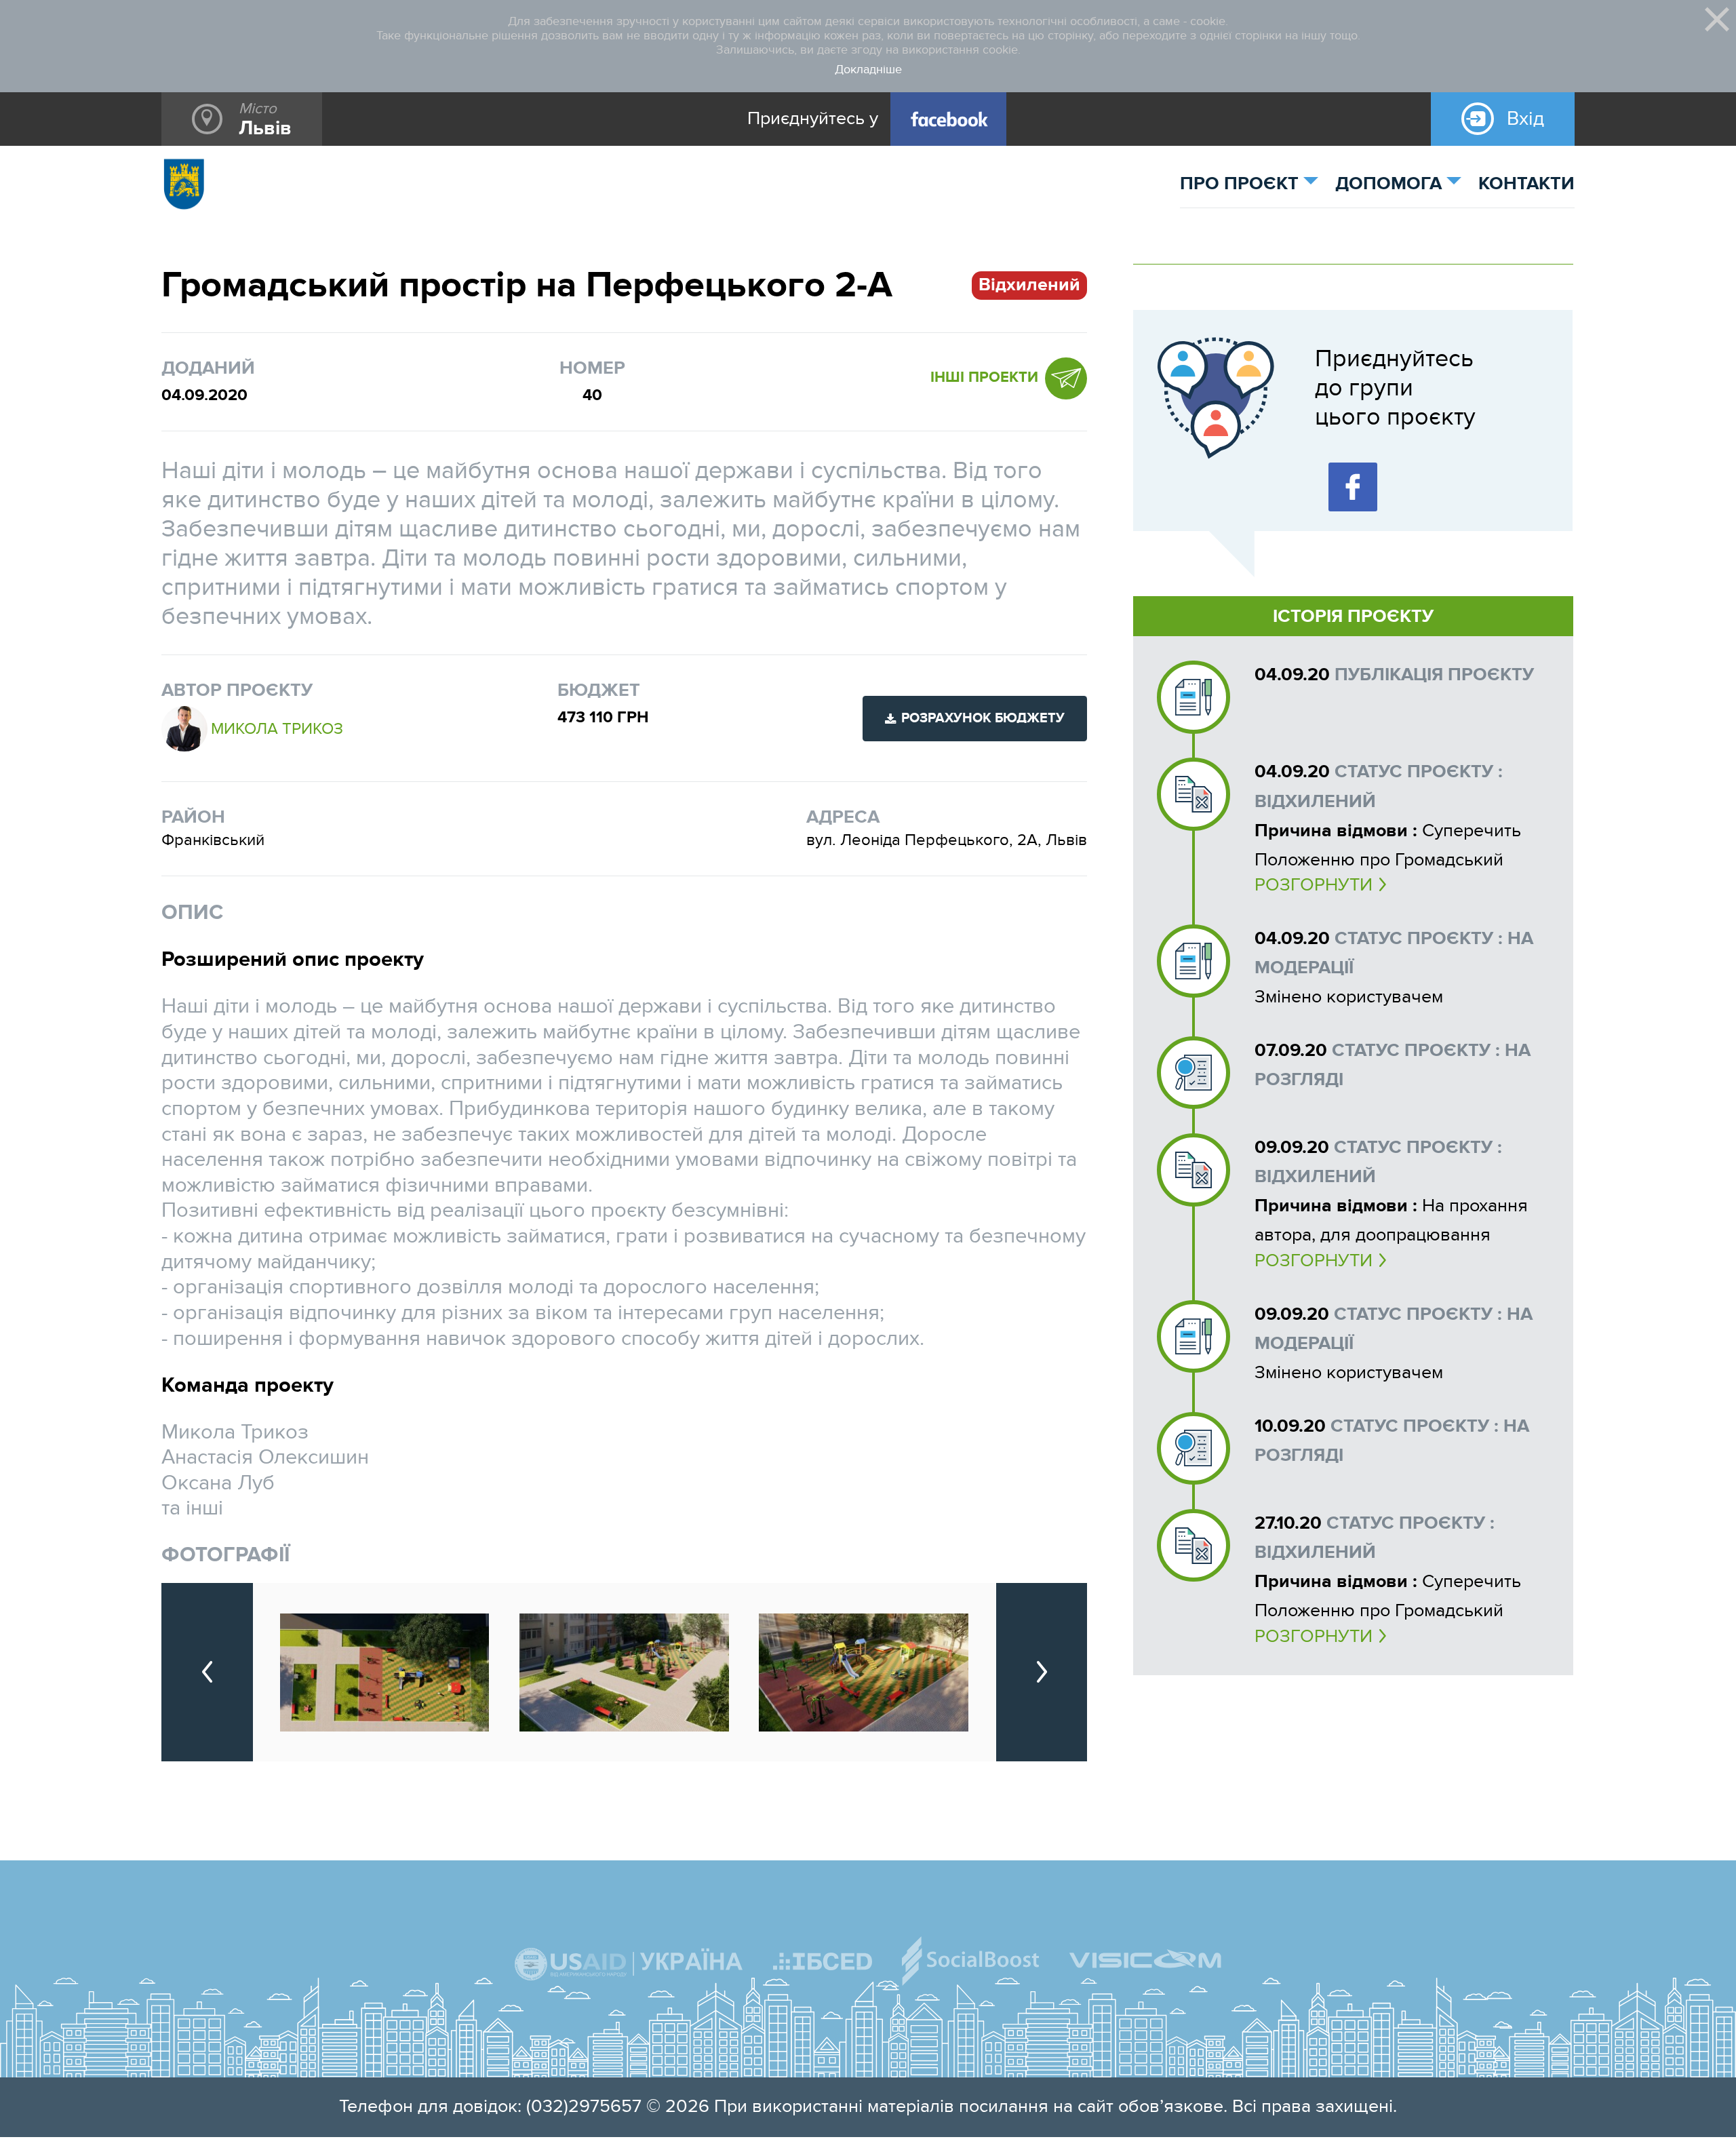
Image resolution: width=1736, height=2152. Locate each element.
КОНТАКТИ (1526, 184)
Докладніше (868, 70)
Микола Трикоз (277, 729)
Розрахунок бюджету (983, 718)
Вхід (1525, 119)
